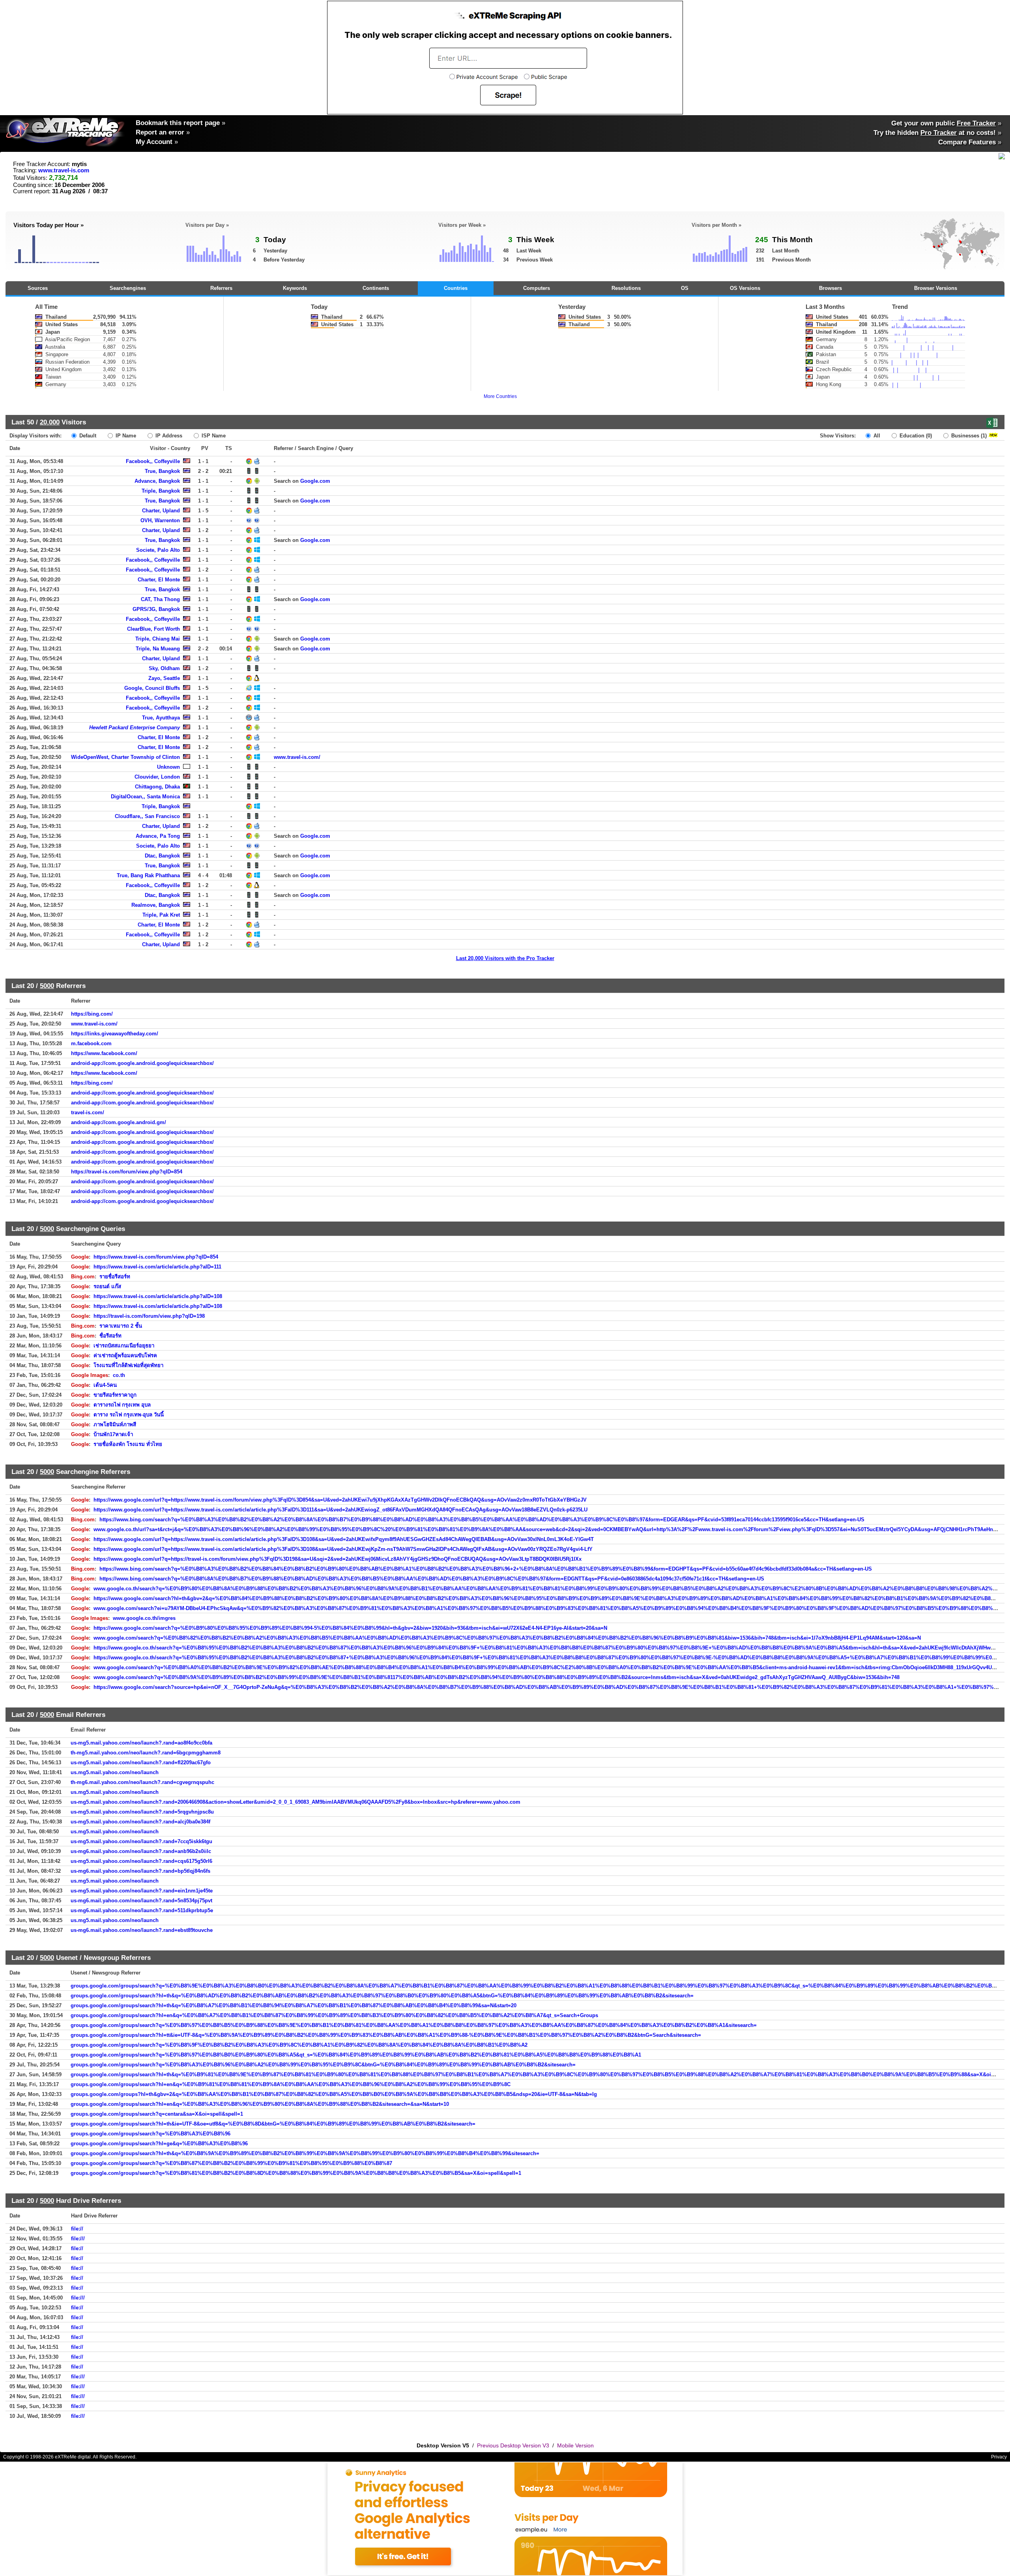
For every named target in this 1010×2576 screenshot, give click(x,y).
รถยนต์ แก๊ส (107, 1286)
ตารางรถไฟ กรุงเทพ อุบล (122, 1405)
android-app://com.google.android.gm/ (119, 1122)
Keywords (295, 288)
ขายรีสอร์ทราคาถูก (115, 1395)
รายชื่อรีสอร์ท (115, 1277)
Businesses (968, 436)
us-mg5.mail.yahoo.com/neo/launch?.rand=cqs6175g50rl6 (141, 1861)
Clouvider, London (157, 777)
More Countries (500, 396)
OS (685, 288)
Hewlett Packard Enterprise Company (135, 728)
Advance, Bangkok (157, 481)
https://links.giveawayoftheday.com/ (115, 1034)
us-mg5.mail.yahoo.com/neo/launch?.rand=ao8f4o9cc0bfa (141, 1743)
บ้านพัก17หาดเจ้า (113, 1434)
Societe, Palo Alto (158, 550)
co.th (119, 1375)
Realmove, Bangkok (156, 905)
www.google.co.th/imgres (144, 1618)
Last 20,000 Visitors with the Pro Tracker (505, 958)
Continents (376, 288)
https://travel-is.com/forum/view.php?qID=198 (149, 1316)
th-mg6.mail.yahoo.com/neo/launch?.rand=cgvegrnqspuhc (142, 1782)
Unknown (168, 767)
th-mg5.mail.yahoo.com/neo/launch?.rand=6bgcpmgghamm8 (146, 1753)
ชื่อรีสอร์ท (110, 1336)
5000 (47, 986)
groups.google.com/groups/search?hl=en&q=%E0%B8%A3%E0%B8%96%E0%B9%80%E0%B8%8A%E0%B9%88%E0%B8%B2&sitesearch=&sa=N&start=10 (260, 2104)
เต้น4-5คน (105, 1385)
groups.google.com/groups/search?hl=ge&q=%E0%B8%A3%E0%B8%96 (159, 2144)
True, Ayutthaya (161, 718)
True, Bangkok (162, 471)
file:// (77, 2229)
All (876, 436)
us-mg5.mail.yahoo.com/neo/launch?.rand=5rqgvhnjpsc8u (142, 1812)
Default (87, 436)
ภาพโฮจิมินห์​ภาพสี (115, 1424)
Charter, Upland (161, 511)
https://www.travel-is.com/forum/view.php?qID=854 (156, 1257)
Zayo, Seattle (164, 678)
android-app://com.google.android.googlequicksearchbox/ (142, 1063)
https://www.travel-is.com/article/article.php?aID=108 (158, 1296)
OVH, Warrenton (160, 520)
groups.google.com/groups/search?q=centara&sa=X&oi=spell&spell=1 (157, 2114)
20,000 (50, 422)
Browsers (830, 288)
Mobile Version (575, 2445)
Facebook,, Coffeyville (153, 461)
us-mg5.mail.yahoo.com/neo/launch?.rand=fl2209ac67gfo (141, 1762)
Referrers (221, 288)
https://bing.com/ (92, 1014)
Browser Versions (936, 288)
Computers (537, 288)
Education (915, 436)
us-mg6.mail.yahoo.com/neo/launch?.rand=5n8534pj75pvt (141, 1901)
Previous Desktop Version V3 (513, 2445)
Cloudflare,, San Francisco (147, 816)
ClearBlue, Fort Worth (153, 629)
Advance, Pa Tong (158, 836)
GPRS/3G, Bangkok (156, 609)
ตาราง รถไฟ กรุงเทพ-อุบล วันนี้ (129, 1415)
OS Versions (745, 288)
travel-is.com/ (88, 1112)
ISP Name (213, 436)
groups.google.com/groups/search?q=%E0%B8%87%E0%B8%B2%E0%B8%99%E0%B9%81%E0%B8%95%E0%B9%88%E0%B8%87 (231, 2163)
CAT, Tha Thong (160, 599)
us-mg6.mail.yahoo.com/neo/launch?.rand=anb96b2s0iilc (141, 1851)
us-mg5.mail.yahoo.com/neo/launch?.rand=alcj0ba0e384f (140, 1822)
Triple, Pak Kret (161, 915)
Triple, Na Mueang (158, 649)
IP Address (168, 436)
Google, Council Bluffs (152, 688)
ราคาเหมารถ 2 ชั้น (121, 1326)
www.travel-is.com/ (297, 757)
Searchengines (128, 288)
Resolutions (626, 288)
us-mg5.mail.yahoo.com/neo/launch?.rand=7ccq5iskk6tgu (141, 1841)
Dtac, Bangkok (162, 856)
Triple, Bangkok (161, 491)
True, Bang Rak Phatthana (148, 875)
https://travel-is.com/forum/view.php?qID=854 (127, 1172)
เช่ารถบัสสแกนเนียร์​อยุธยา (124, 1346)
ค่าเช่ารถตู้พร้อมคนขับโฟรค (125, 1355)
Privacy (999, 2457)
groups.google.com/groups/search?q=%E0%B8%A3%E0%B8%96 (151, 2134)
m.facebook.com (91, 1043)
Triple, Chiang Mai (158, 639)
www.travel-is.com (64, 170)
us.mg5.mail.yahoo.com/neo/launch (115, 1772)
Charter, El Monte (159, 580)
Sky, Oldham (164, 668)
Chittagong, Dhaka (157, 787)
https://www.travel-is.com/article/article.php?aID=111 (157, 1267)
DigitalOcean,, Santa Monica (145, 797)
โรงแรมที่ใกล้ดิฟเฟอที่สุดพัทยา (128, 1365)
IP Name (125, 436)
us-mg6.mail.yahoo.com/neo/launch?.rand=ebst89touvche (142, 1930)
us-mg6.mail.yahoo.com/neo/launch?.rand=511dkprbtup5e (142, 1910)
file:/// (78, 2239)
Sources (38, 288)
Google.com (315, 481)
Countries (456, 288)
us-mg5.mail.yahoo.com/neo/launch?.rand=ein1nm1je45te (142, 1891)
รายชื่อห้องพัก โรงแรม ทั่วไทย (128, 1444)
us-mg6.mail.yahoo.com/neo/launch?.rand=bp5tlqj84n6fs (140, 1871)
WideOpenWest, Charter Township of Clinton (125, 757)
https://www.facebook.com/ (104, 1053)
